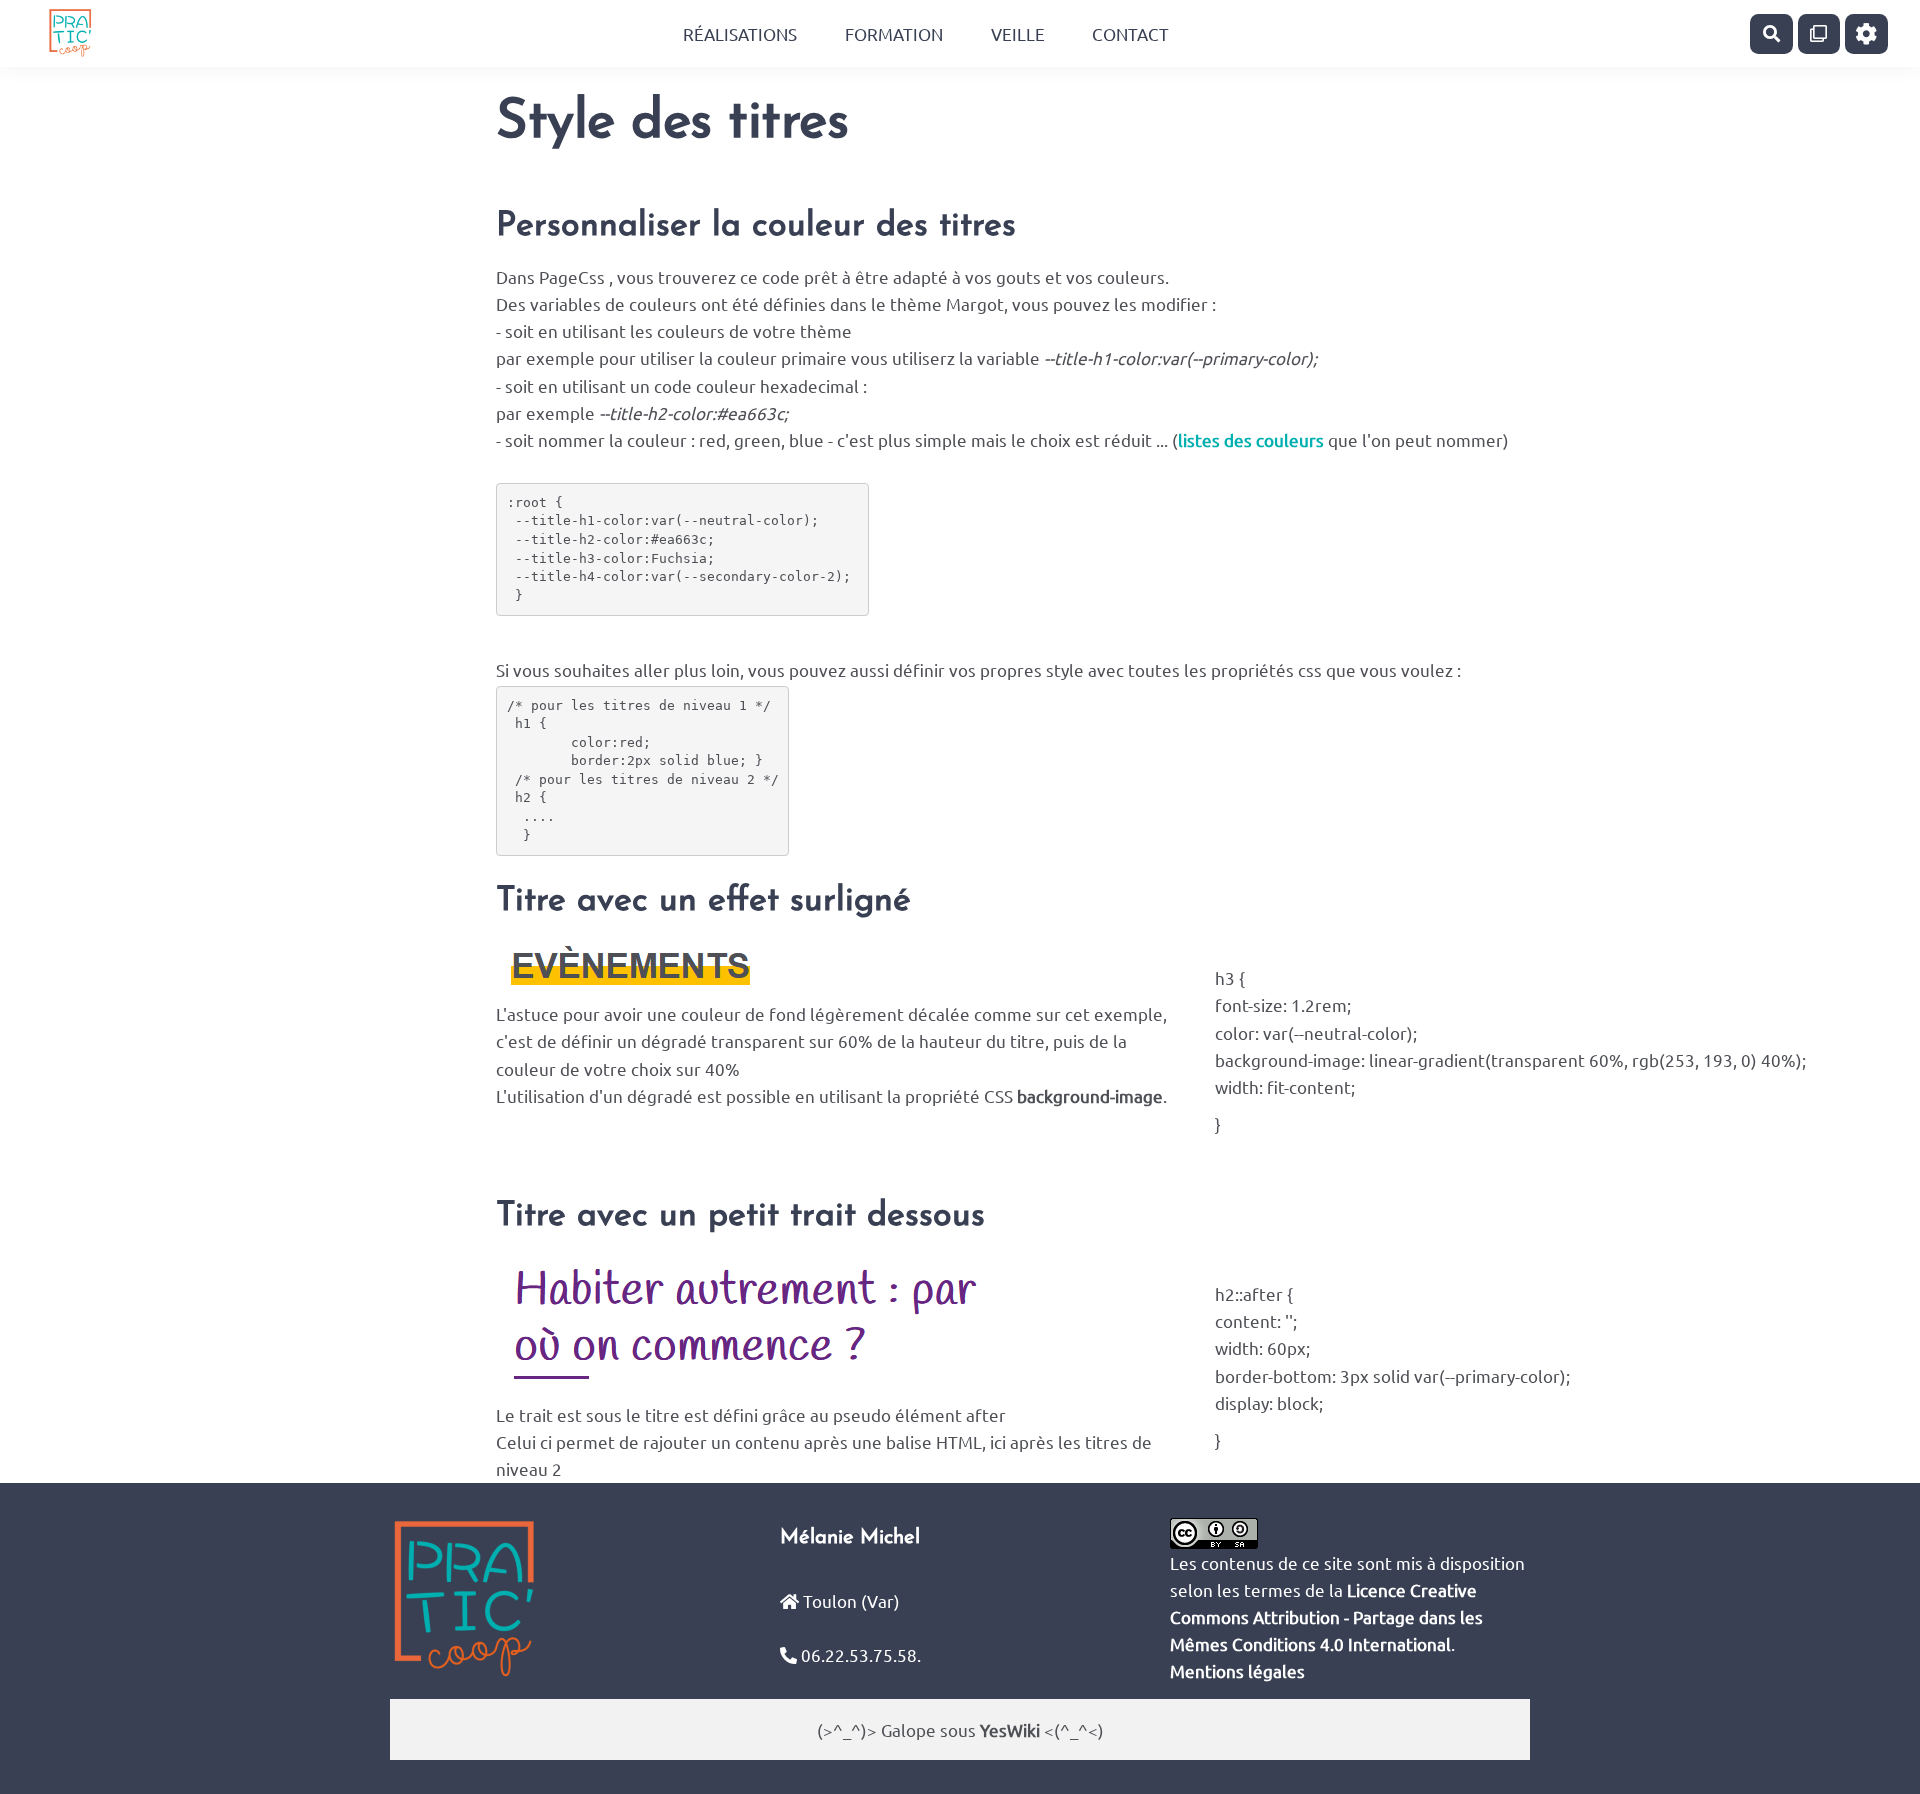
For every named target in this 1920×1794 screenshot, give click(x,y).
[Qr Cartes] (1819, 33)
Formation (894, 33)
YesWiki (1010, 1729)
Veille (1018, 33)
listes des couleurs (1251, 439)
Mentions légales (1237, 1670)
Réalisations (740, 33)
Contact (1130, 33)
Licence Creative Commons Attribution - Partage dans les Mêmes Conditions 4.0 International (1326, 1616)
